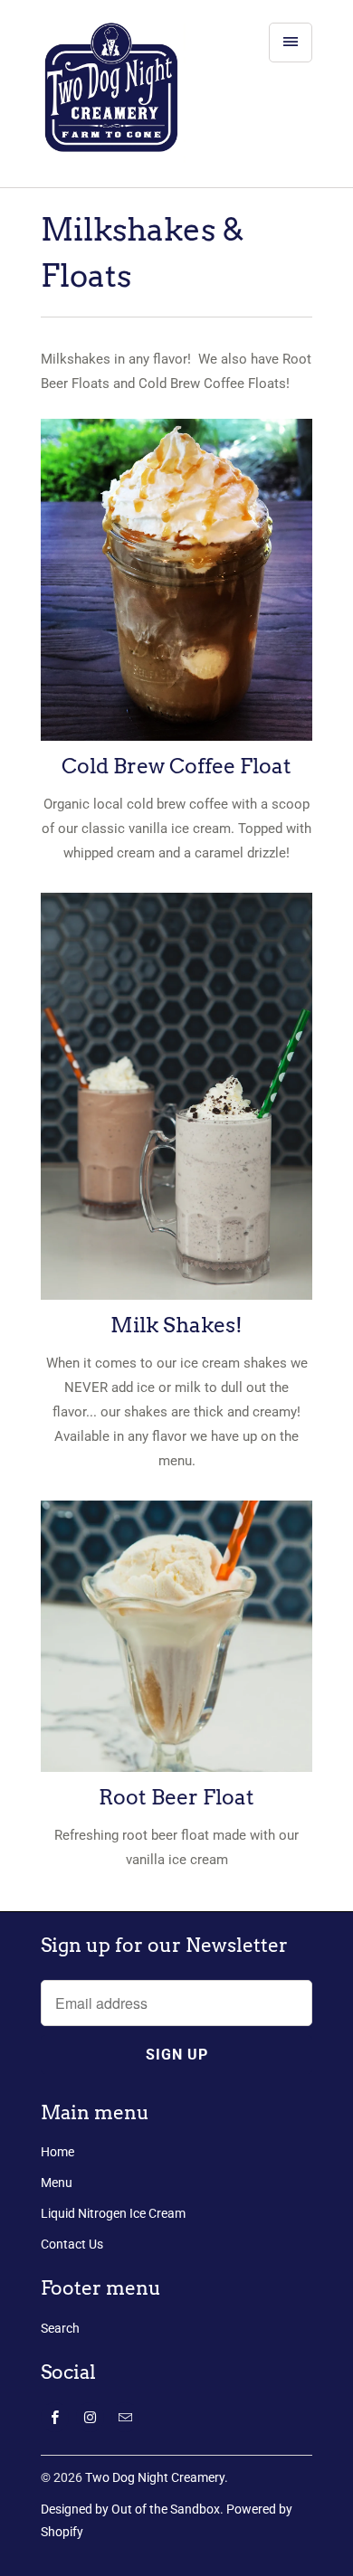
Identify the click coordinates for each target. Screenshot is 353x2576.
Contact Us (72, 2244)
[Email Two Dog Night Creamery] (125, 2417)
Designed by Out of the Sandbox (130, 2509)
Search (60, 2328)
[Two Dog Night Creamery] (113, 100)
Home (57, 2152)
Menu (57, 2183)
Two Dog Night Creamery (155, 2477)
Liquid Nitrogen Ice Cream (113, 2213)
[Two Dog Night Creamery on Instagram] (90, 2417)
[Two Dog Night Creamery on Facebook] (55, 2417)
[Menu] (291, 43)
